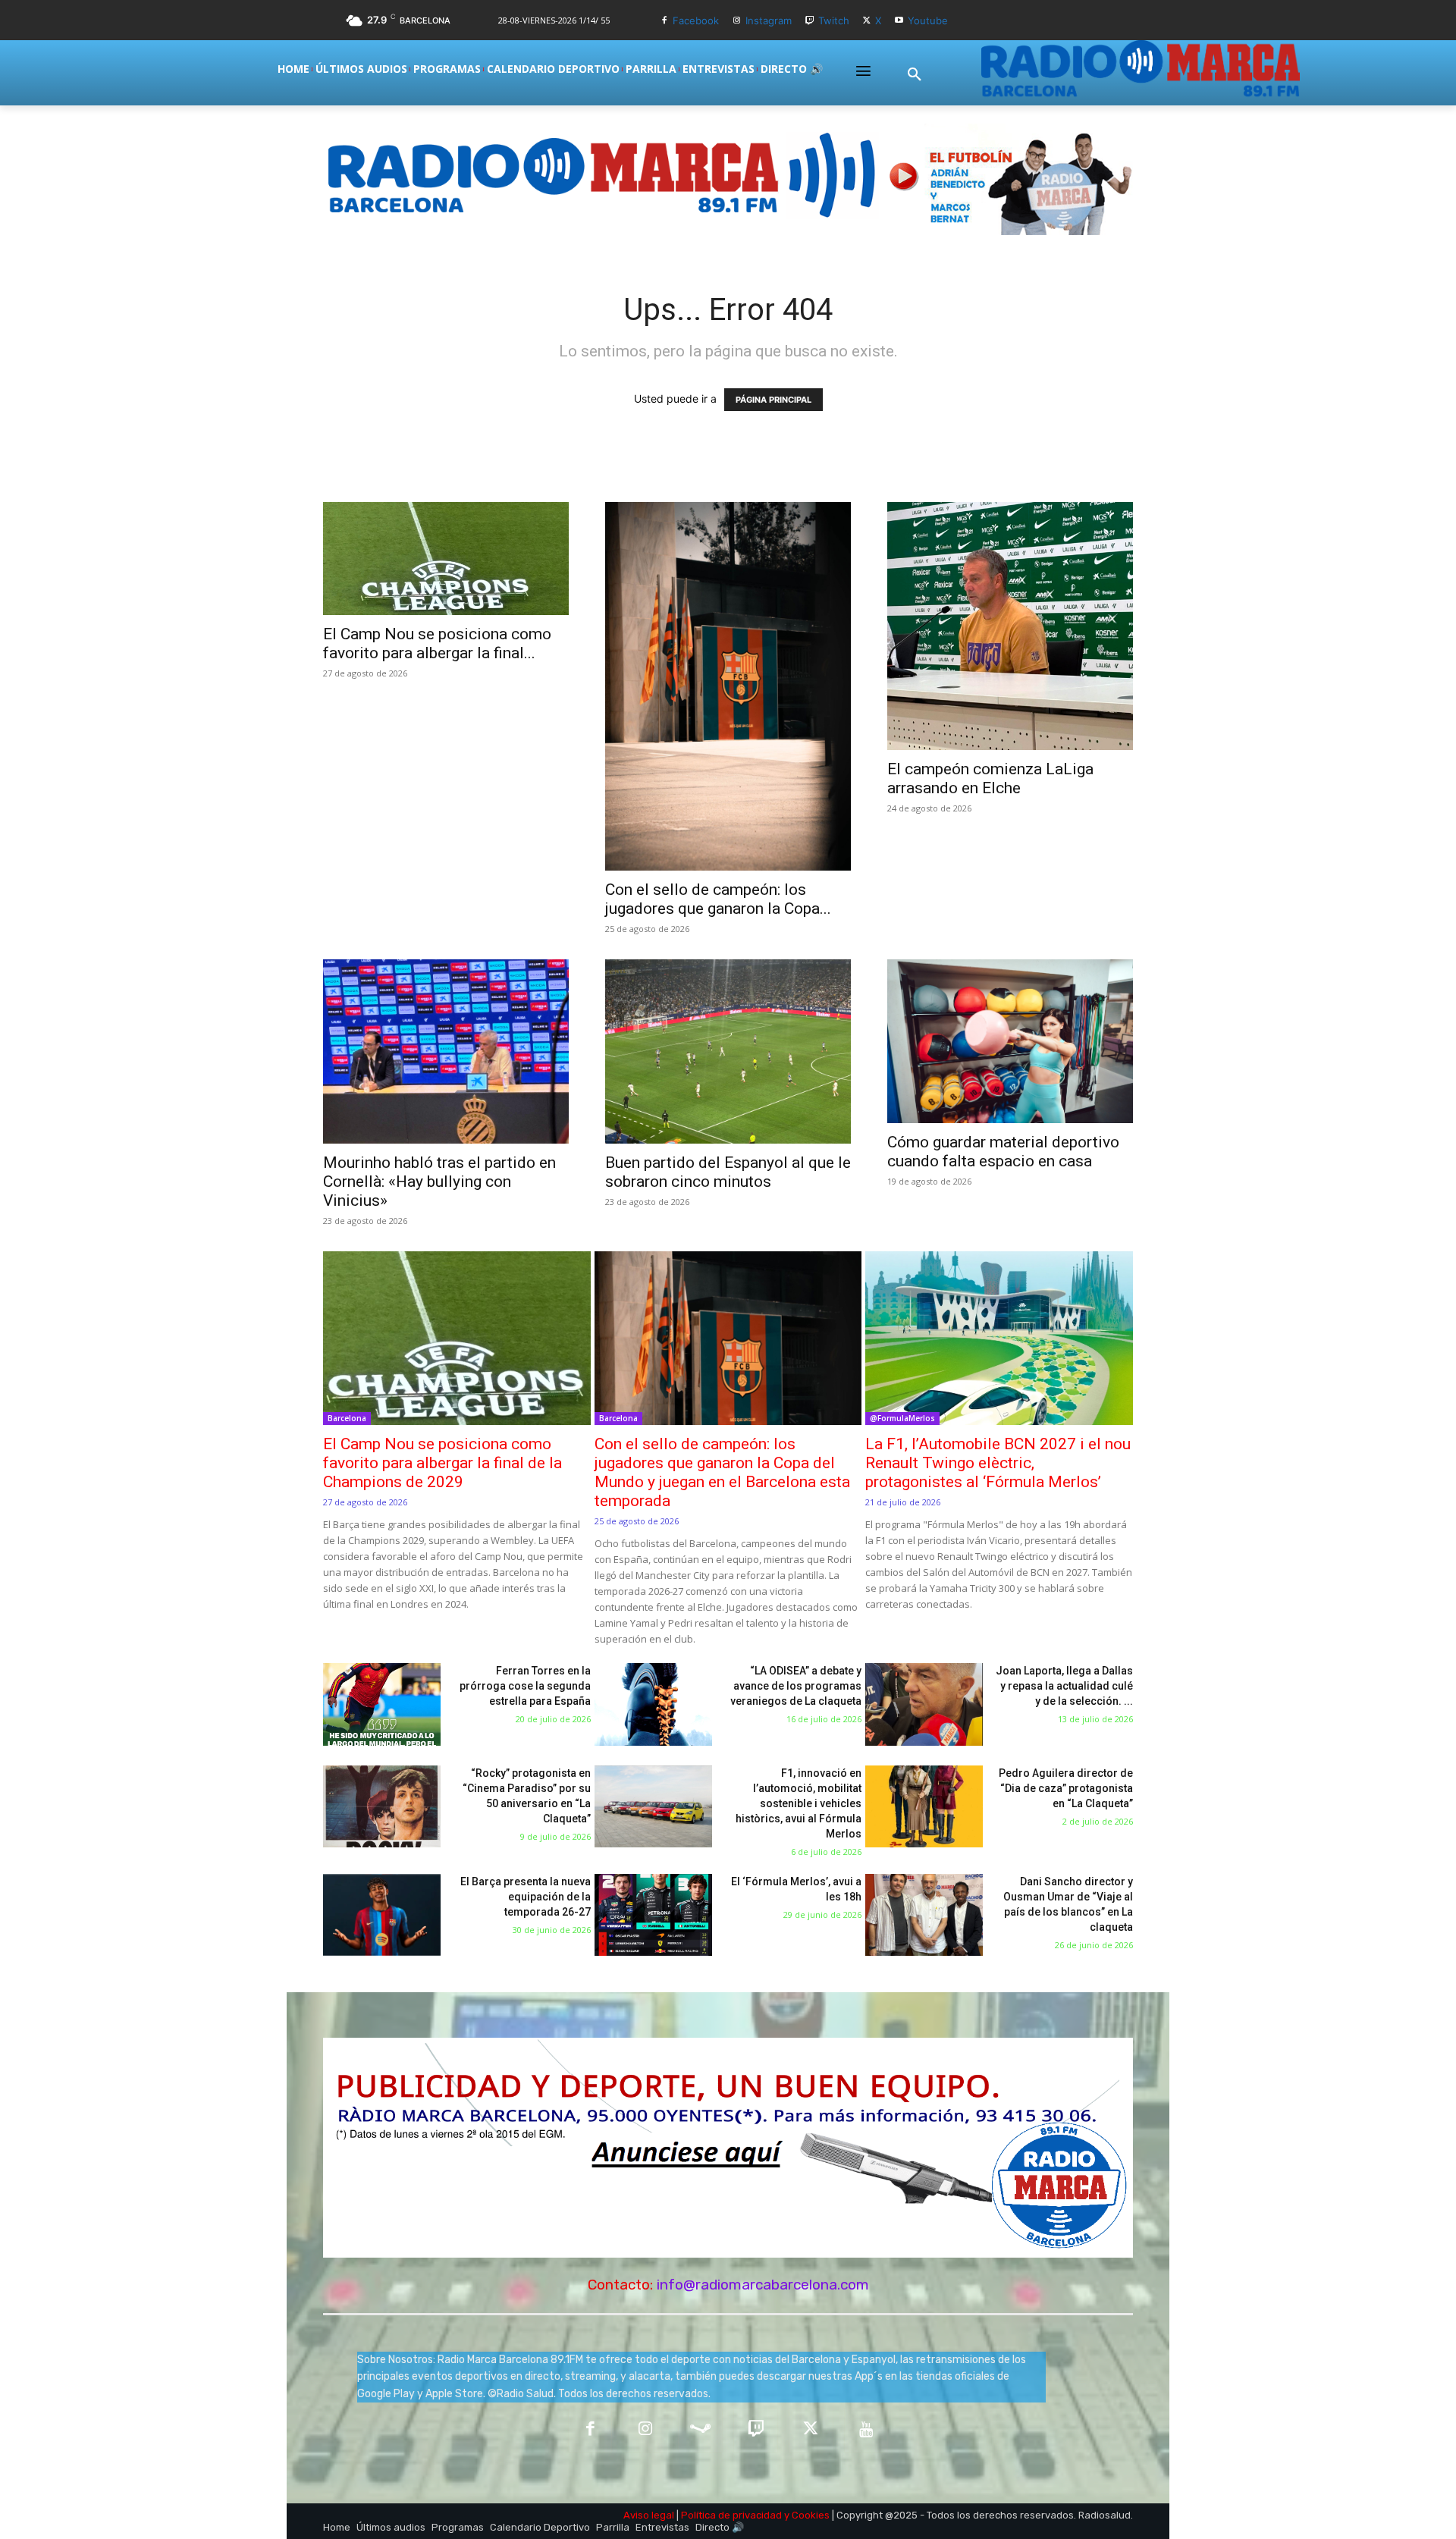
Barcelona (347, 1418)
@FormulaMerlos (902, 1418)
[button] (915, 75)
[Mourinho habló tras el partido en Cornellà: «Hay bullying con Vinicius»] (446, 1051)
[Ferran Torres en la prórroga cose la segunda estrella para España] (382, 1704)
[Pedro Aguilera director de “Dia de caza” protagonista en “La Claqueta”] (924, 1807)
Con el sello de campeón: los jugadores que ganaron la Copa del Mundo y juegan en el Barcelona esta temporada (722, 1472)
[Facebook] (664, 21)
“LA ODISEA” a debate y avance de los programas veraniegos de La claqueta (796, 1686)
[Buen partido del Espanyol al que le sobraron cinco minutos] (728, 1051)
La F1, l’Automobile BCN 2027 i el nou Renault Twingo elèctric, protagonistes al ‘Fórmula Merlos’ (998, 1463)
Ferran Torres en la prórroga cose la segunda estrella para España (525, 1686)
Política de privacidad (731, 2515)
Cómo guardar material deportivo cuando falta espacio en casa (1003, 1152)
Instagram (769, 20)
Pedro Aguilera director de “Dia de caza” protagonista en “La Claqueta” (1066, 1788)
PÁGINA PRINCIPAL (773, 400)
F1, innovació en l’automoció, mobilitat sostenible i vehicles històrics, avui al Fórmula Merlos (799, 1803)
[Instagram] (737, 21)
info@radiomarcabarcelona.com (763, 2285)
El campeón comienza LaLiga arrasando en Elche (990, 778)
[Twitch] (810, 21)
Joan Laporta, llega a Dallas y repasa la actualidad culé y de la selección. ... (1064, 1686)
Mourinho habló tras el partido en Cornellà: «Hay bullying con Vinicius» (439, 1182)
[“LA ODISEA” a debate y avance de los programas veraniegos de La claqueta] (653, 1704)
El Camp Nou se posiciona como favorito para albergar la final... (437, 643)
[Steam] (700, 2430)
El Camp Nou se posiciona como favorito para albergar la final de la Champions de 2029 (442, 1463)
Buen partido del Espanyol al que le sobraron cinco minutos (728, 1172)
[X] (867, 21)
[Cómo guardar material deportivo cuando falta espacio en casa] (1010, 1041)
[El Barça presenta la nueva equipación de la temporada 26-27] (382, 1915)
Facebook (696, 20)
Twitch (834, 20)
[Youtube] (899, 21)
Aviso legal (649, 2515)
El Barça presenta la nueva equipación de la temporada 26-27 (526, 1897)
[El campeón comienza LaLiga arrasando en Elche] (1010, 626)
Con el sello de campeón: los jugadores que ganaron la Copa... (718, 899)
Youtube (928, 20)
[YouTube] (866, 2430)
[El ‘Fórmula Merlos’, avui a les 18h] (653, 1915)
